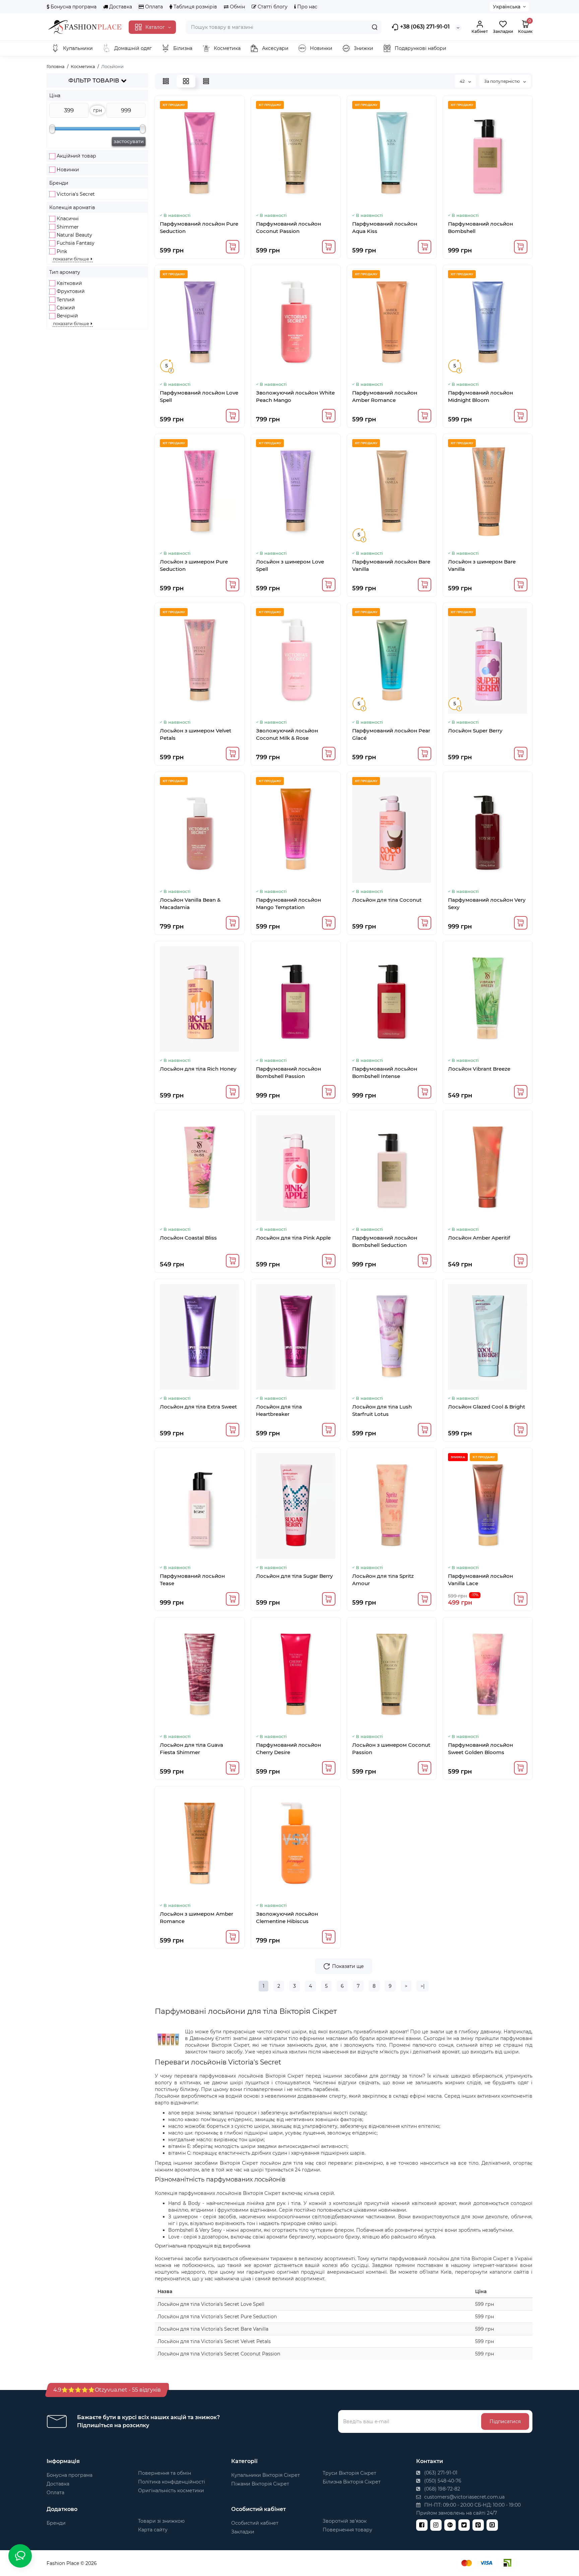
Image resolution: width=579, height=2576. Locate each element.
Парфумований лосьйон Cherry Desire (288, 1749)
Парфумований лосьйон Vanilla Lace (480, 1580)
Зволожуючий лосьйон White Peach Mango (295, 396)
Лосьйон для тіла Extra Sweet (198, 1407)
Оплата (153, 7)
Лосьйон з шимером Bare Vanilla (482, 565)
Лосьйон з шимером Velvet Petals (196, 734)
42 (463, 81)
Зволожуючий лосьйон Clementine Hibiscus (287, 1918)
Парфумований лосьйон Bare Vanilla (391, 565)
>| (423, 1986)
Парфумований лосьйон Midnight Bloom (480, 396)
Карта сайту (153, 2530)
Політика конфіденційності (172, 2482)
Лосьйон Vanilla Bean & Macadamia (190, 904)
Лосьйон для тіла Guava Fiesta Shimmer (191, 1749)
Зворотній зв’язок (345, 2521)
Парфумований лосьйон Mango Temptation (288, 904)
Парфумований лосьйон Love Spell (199, 396)
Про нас (307, 7)
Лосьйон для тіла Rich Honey (198, 1069)
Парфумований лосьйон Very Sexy (487, 904)
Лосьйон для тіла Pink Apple (293, 1238)
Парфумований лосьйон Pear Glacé (391, 734)
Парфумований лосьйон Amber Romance (385, 396)
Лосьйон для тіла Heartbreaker (279, 1410)
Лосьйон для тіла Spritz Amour (383, 1580)
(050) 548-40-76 (442, 2481)
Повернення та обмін (165, 2473)
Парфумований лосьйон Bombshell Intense (385, 1072)
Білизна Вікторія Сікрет (352, 2482)
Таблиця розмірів (195, 7)
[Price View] (206, 81)
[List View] (166, 81)
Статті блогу (272, 7)
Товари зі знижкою (161, 2521)
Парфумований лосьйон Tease (192, 1580)
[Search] (375, 27)
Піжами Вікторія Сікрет (260, 2484)
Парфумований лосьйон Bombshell (480, 227)
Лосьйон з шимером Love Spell (290, 565)
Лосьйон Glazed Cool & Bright (487, 1407)
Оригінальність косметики (171, 2491)
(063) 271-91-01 (440, 2473)
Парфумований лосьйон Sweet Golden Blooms (480, 1749)
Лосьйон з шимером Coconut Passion (391, 1749)
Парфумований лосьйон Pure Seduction (199, 227)
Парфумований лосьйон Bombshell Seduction (385, 1241)
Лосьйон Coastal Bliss (188, 1238)
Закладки (243, 2532)
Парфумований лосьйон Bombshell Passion (288, 1072)
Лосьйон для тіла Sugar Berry (294, 1576)
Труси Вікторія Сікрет (349, 2473)
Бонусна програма (73, 7)
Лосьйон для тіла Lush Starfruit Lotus (382, 1410)
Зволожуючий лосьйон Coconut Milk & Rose (287, 734)
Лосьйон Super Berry (475, 731)
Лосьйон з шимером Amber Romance (197, 1918)
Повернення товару (347, 2530)
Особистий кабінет (255, 2523)
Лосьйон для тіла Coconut (387, 900)
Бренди (56, 2523)
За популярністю (502, 81)
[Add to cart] (233, 247)
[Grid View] (186, 81)
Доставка (120, 7)
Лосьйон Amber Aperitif (479, 1238)
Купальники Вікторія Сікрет (266, 2475)
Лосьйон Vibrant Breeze (479, 1069)
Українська (507, 7)
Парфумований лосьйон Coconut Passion (288, 227)
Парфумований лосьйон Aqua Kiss (385, 227)
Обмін (237, 7)
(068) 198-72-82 (441, 2489)
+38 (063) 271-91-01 (424, 27)
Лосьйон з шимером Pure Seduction (194, 565)
